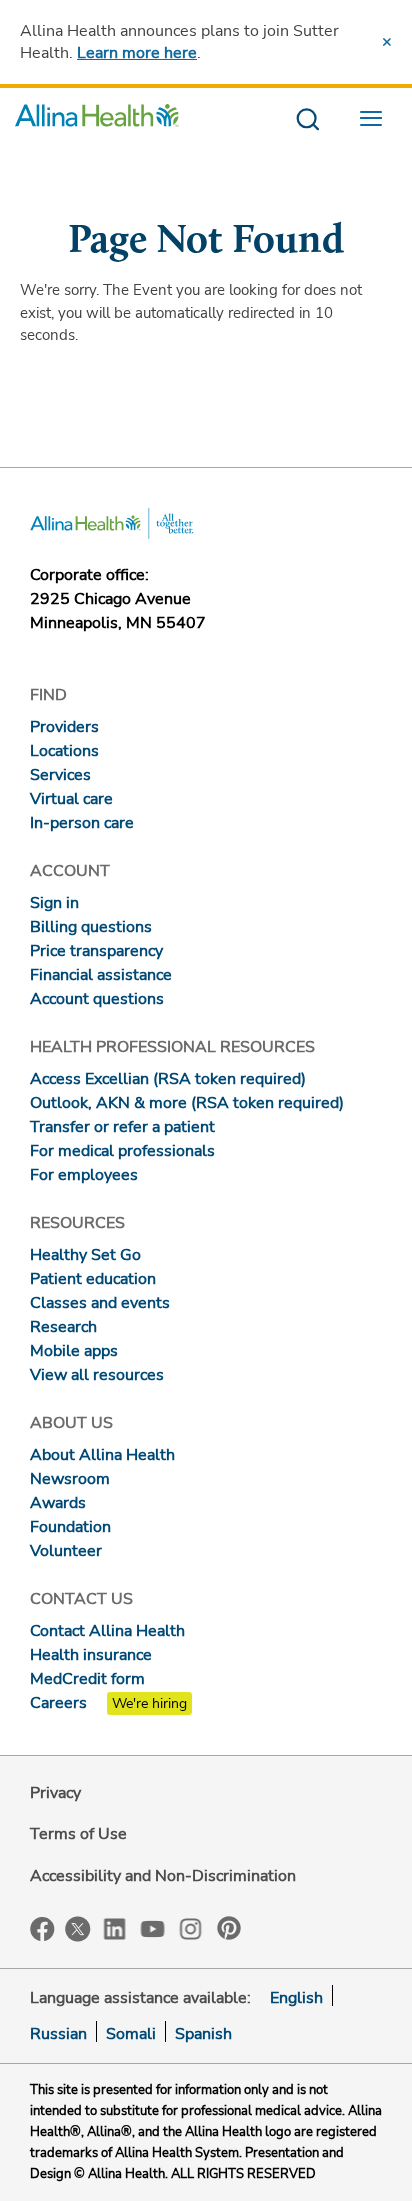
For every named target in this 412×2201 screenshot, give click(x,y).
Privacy (55, 1793)
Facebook (42, 1929)
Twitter (78, 1929)
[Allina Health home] (97, 120)
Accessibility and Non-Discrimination (163, 1876)
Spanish (203, 2034)
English (296, 1998)
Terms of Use (78, 1834)
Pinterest (229, 1928)
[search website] (307, 120)
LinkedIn (115, 1927)
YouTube (153, 1927)
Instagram (191, 1927)
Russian (58, 2034)
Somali (131, 2034)
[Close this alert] (387, 42)
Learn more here (137, 53)
